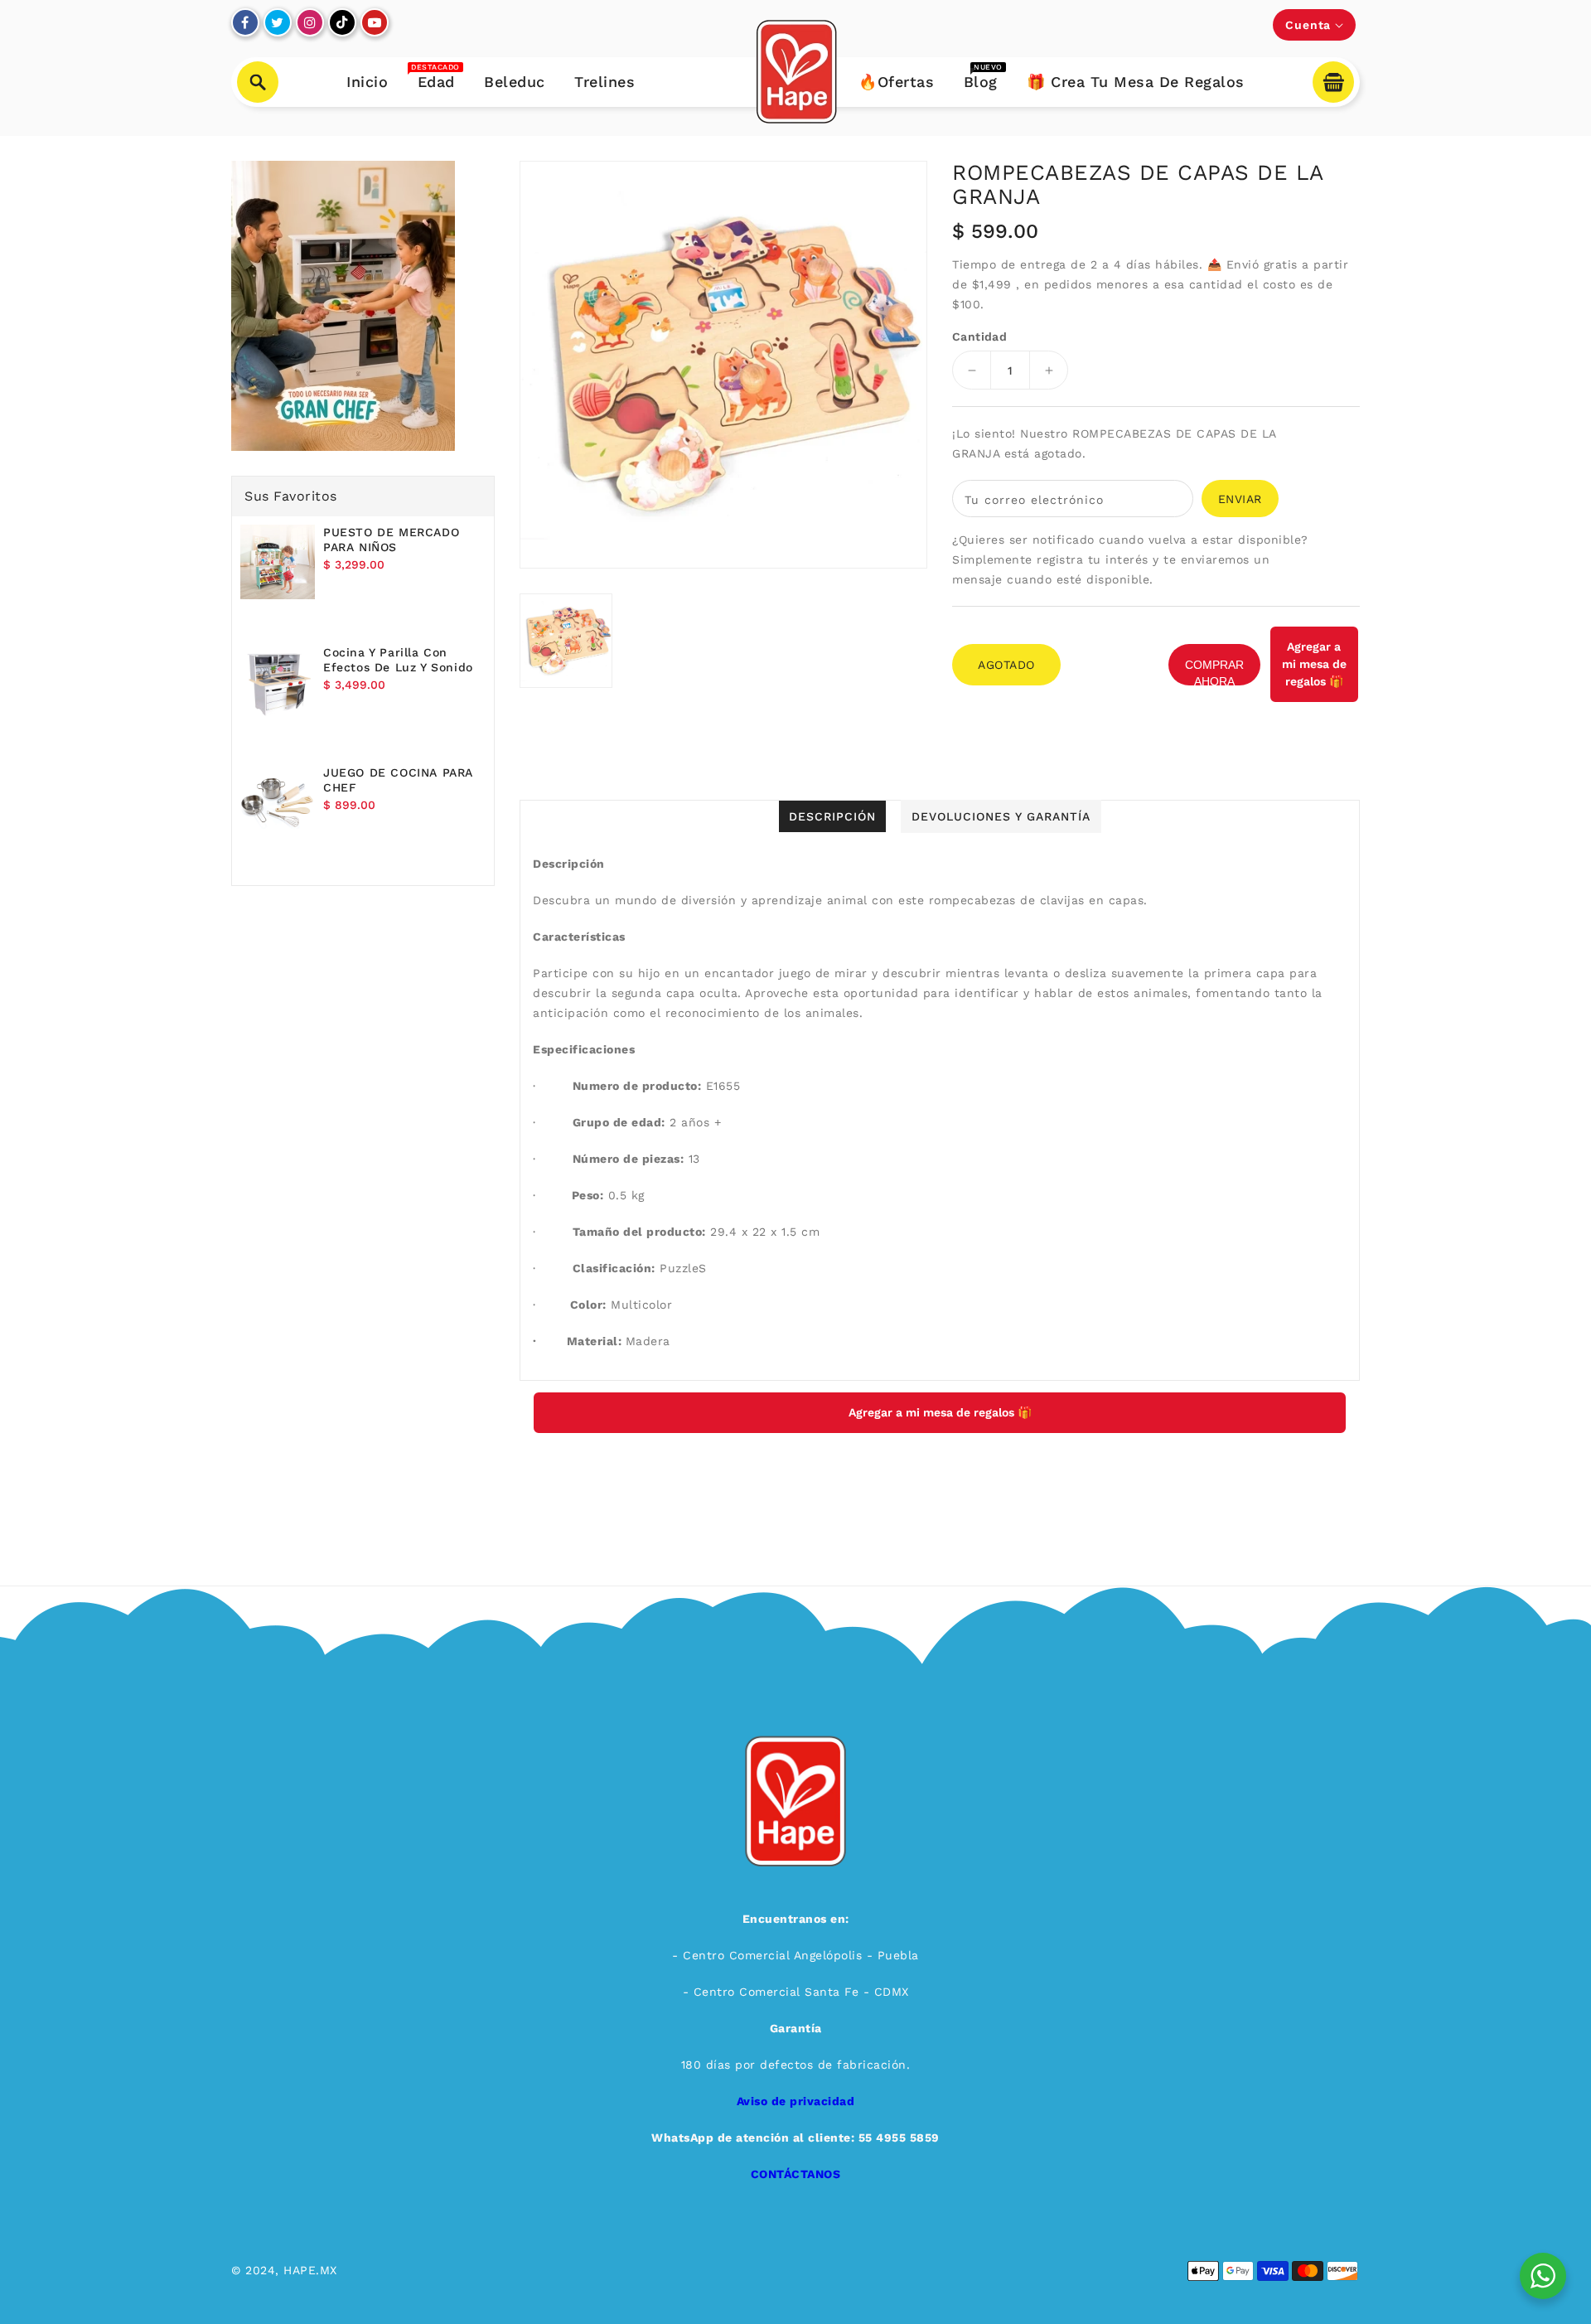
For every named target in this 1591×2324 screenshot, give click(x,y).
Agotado (1006, 665)
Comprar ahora (1214, 672)
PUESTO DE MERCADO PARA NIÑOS (391, 540)
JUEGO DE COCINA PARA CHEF (398, 780)
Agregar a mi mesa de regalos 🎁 (1314, 664)
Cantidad (979, 336)
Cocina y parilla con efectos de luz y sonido (398, 660)
